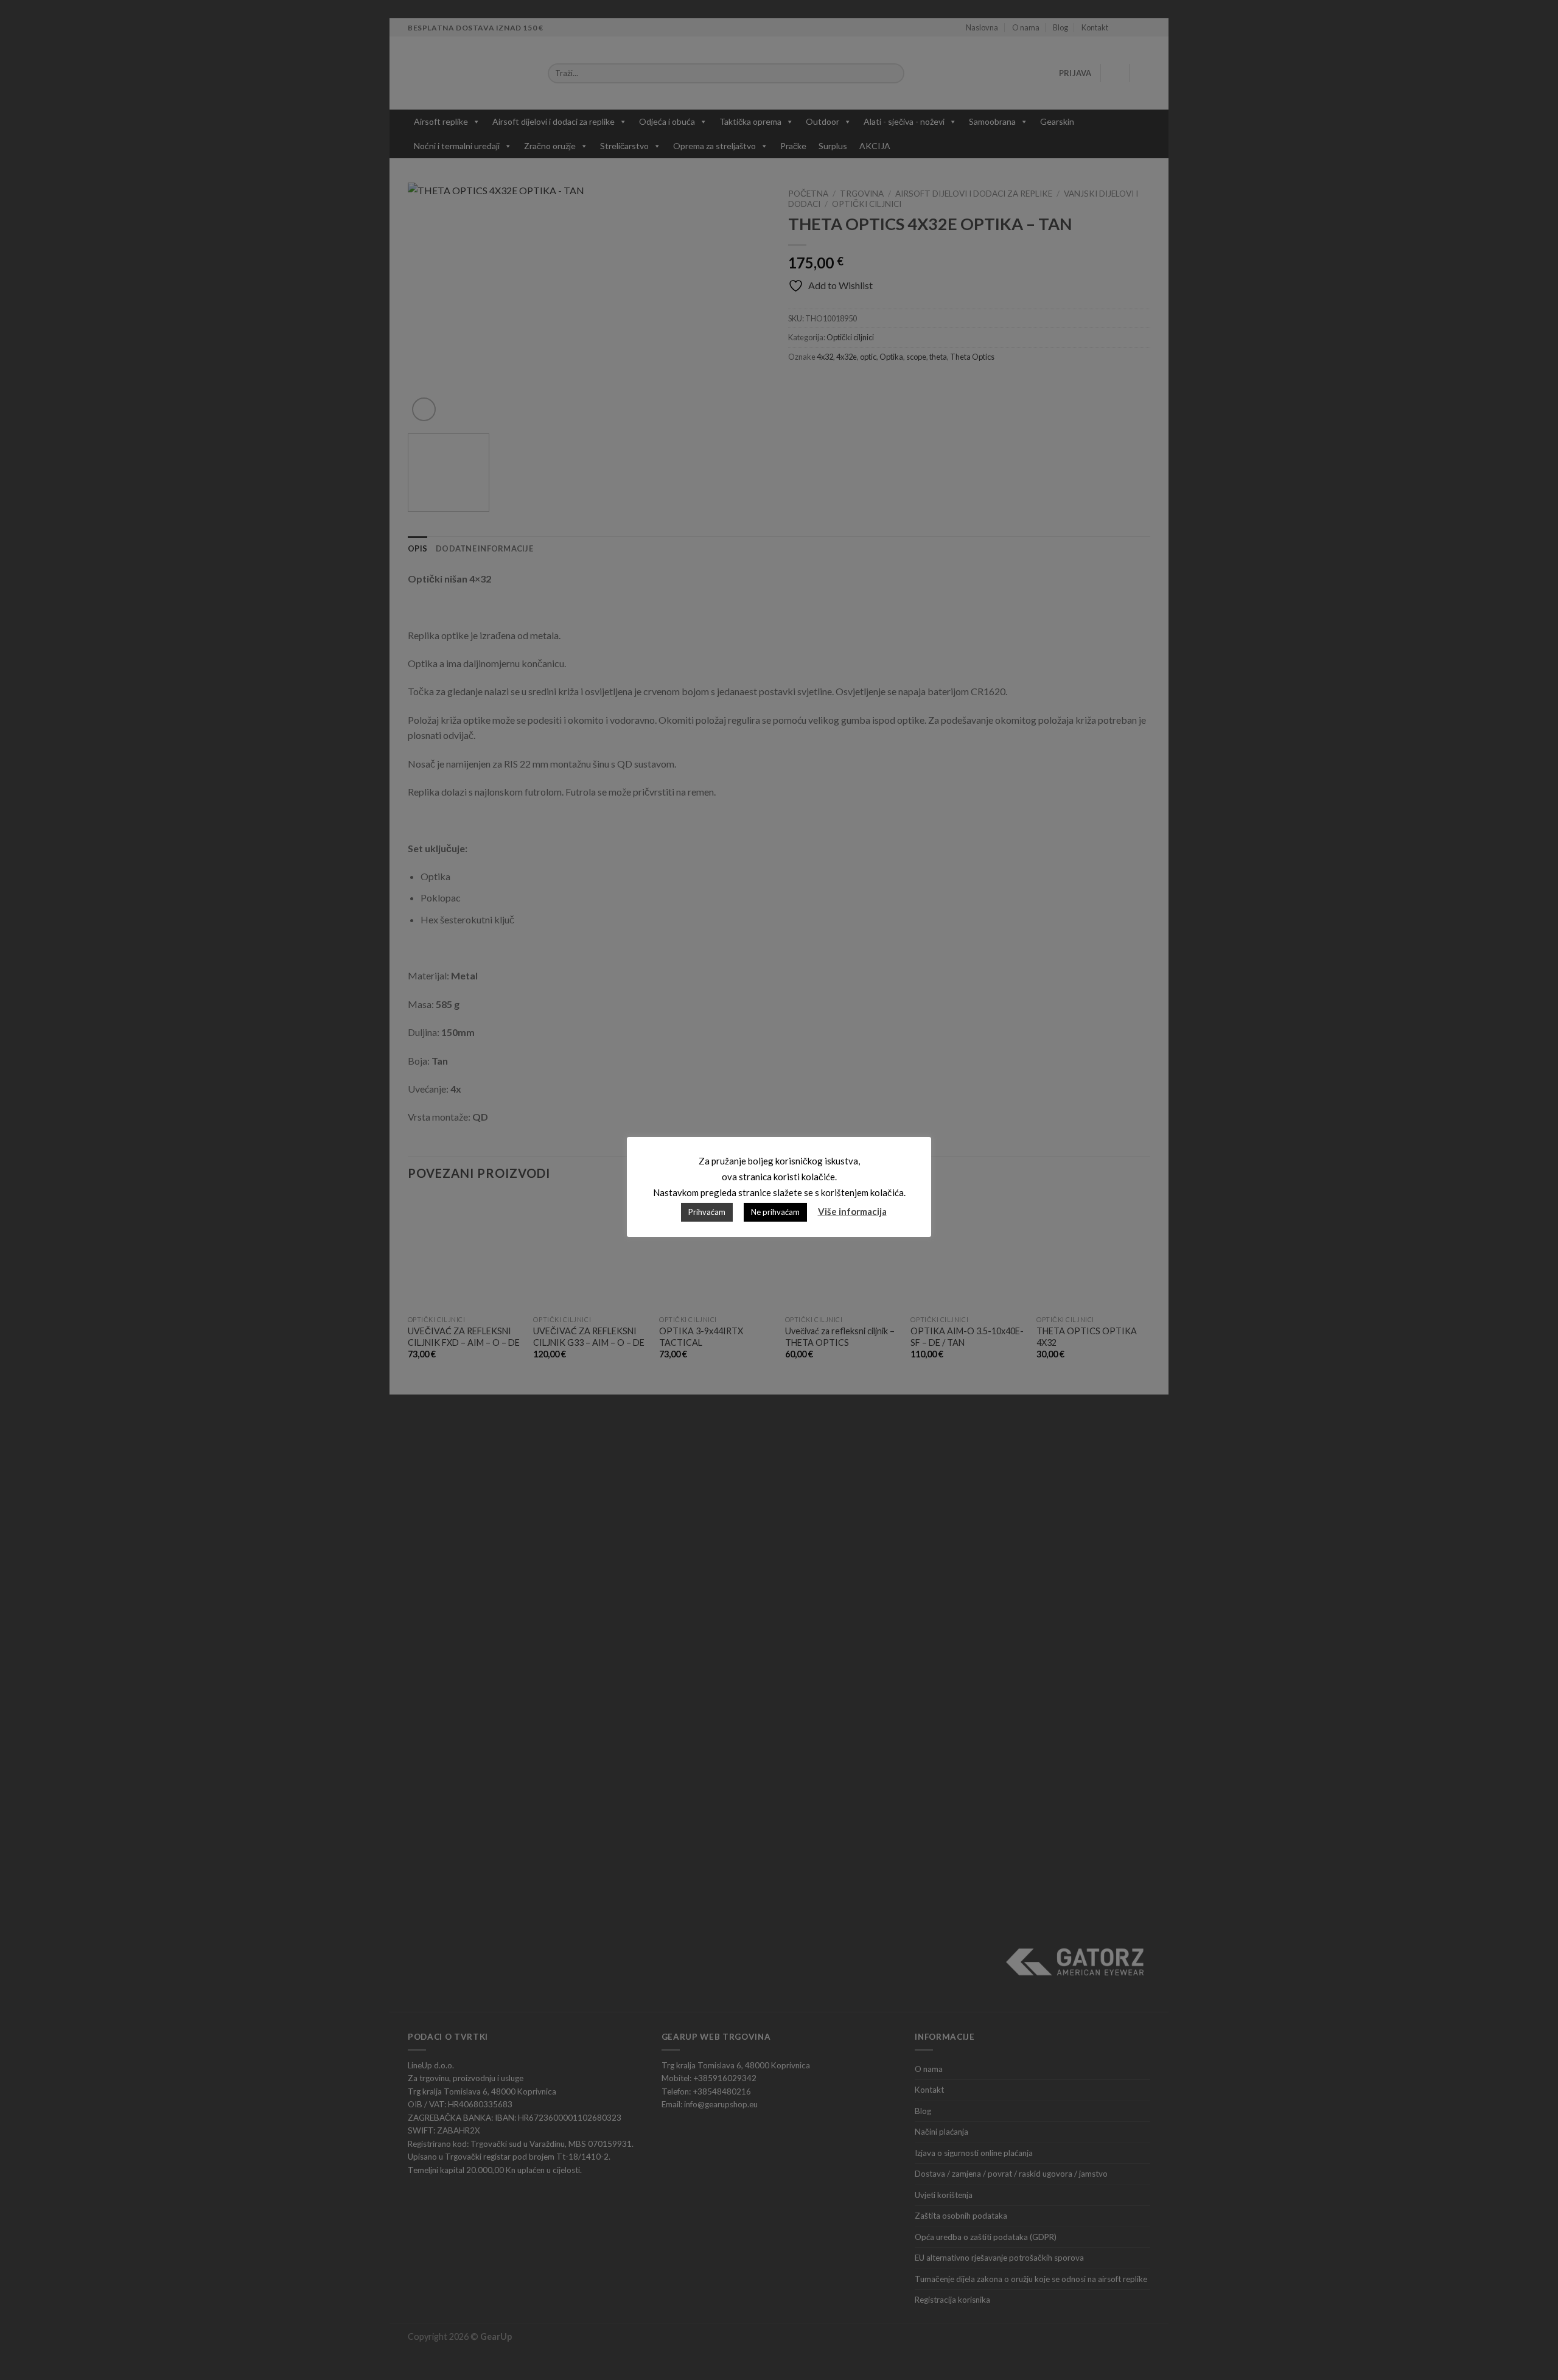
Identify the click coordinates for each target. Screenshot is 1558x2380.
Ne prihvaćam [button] (775, 1212)
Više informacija (852, 1211)
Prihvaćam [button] (707, 1212)
